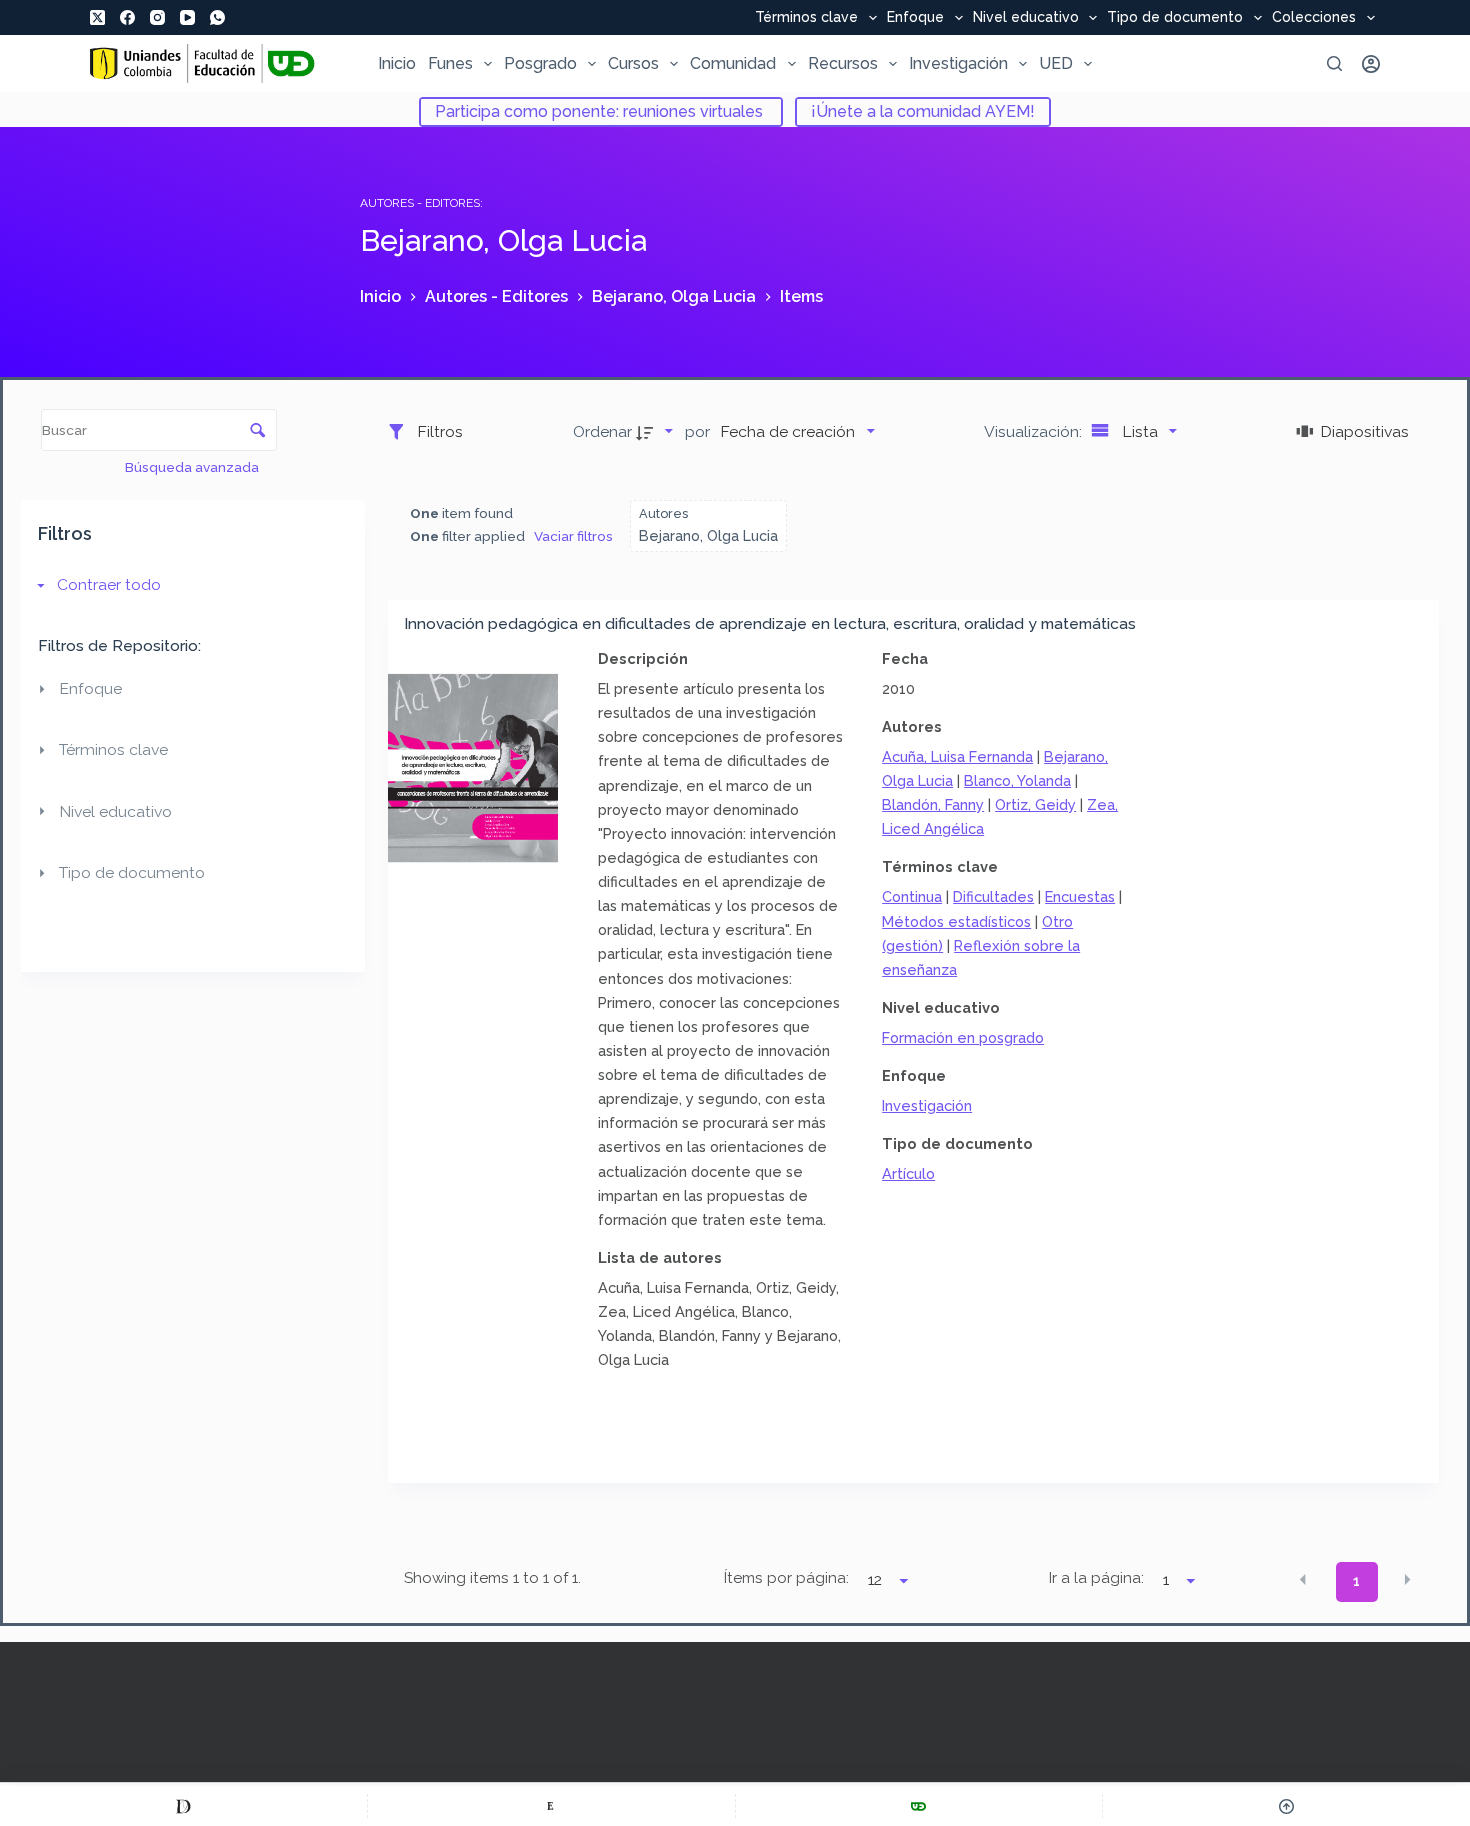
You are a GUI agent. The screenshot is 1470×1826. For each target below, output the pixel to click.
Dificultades (993, 896)
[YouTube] (187, 17)
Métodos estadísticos (956, 921)
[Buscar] (1334, 63)
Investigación (958, 63)
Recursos (843, 63)
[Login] (1371, 64)
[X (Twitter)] (97, 17)
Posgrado (540, 63)
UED (1056, 63)
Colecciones (1314, 18)
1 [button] (1356, 1581)
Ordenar (602, 431)
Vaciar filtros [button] (573, 536)
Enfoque (915, 18)
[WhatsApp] (217, 17)
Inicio (397, 63)
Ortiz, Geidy (1035, 804)
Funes (450, 63)
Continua (912, 896)
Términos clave (806, 18)
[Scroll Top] (1286, 1806)
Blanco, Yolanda (1017, 780)
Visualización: (1035, 431)
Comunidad (733, 63)
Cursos (633, 63)
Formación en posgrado (963, 1037)
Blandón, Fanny (933, 804)
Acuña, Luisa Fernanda (957, 756)
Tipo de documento (1175, 18)
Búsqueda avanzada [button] (193, 467)
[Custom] (183, 1806)
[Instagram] (157, 17)
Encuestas (1080, 896)
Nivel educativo (1026, 18)
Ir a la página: (1096, 1578)
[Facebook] (127, 17)
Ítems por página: (786, 1578)
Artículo (908, 1173)
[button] (1303, 1580)
